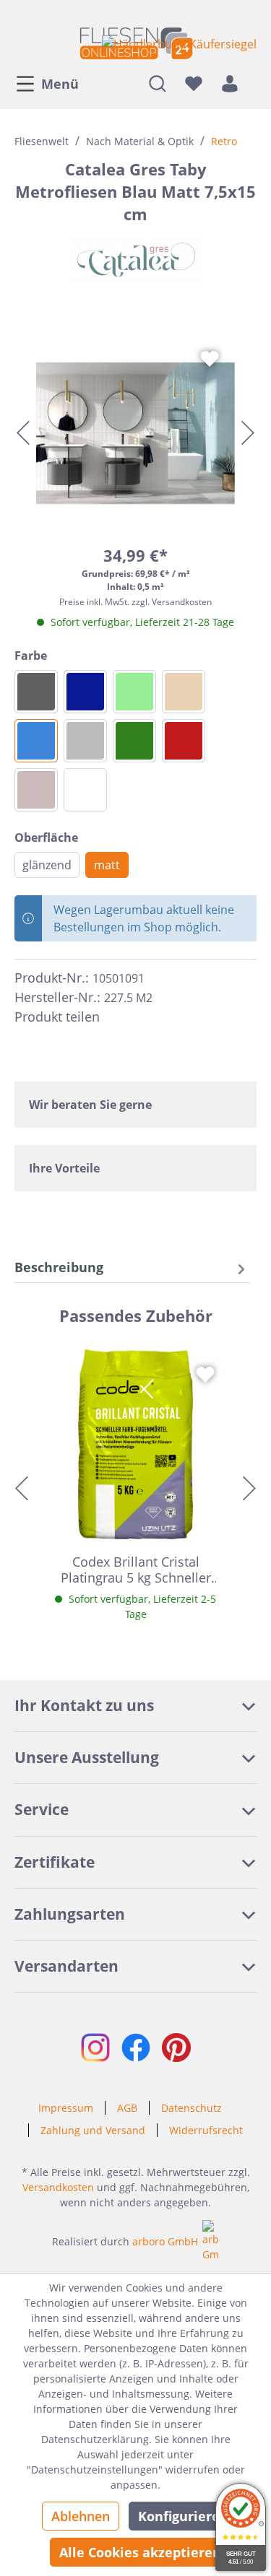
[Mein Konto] (230, 83)
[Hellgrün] (134, 692)
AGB (127, 2108)
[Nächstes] (248, 433)
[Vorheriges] (23, 433)
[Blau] (36, 741)
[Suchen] (158, 83)
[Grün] (134, 741)
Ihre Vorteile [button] (64, 1168)
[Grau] (85, 741)
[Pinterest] (143, 1017)
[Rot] (184, 741)
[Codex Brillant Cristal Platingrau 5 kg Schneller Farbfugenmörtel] (135, 1444)
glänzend (47, 865)
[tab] (132, 1267)
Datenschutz (192, 2108)
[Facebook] (117, 1017)
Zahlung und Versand (93, 2130)
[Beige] (184, 692)
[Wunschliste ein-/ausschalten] (210, 359)
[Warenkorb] (252, 83)
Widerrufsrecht (206, 2130)
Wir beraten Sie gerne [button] (90, 1105)
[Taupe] (36, 790)
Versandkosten (58, 2187)
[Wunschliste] (194, 83)
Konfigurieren (183, 2516)
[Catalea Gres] (135, 259)
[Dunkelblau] (85, 692)
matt (107, 865)
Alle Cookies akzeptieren (140, 2552)
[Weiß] (85, 790)
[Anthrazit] (36, 692)
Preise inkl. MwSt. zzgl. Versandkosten (135, 602)
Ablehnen (81, 2516)
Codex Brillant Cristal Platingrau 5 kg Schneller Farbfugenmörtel (136, 1570)
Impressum (66, 2108)
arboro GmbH (165, 2241)
